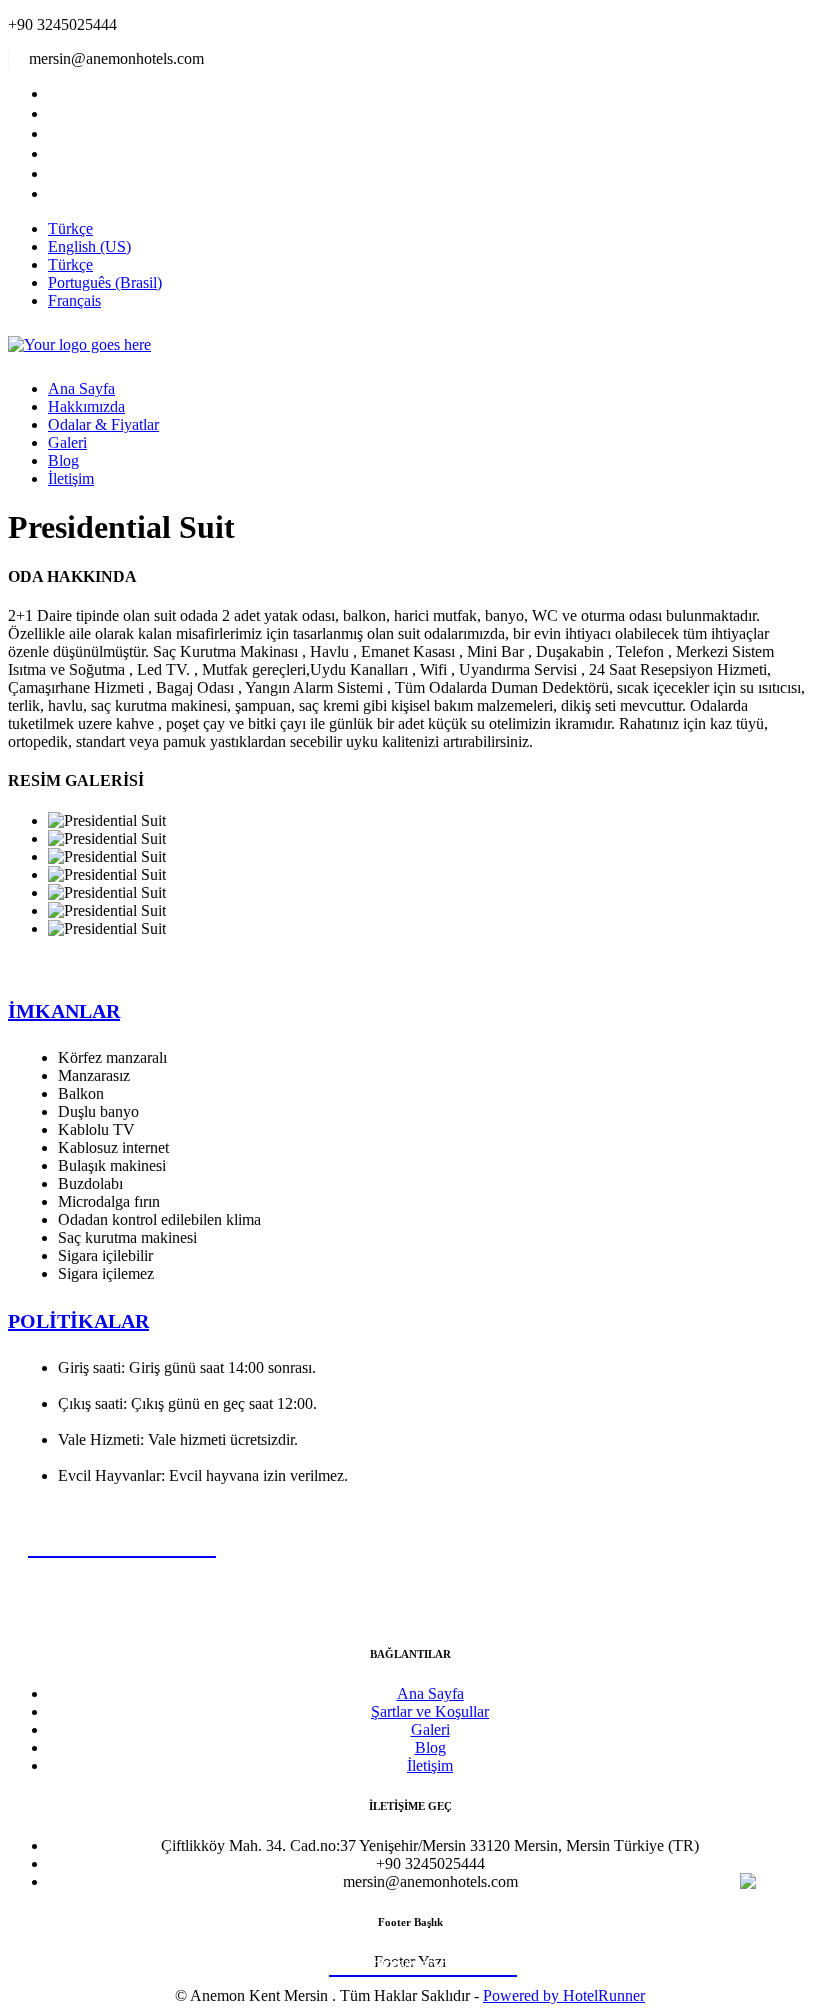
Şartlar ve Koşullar (430, 1711)
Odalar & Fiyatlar (103, 424)
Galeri (67, 442)
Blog (63, 460)
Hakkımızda (86, 406)
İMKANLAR (64, 1011)
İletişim (71, 478)
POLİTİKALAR (78, 1321)
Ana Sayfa (81, 388)
